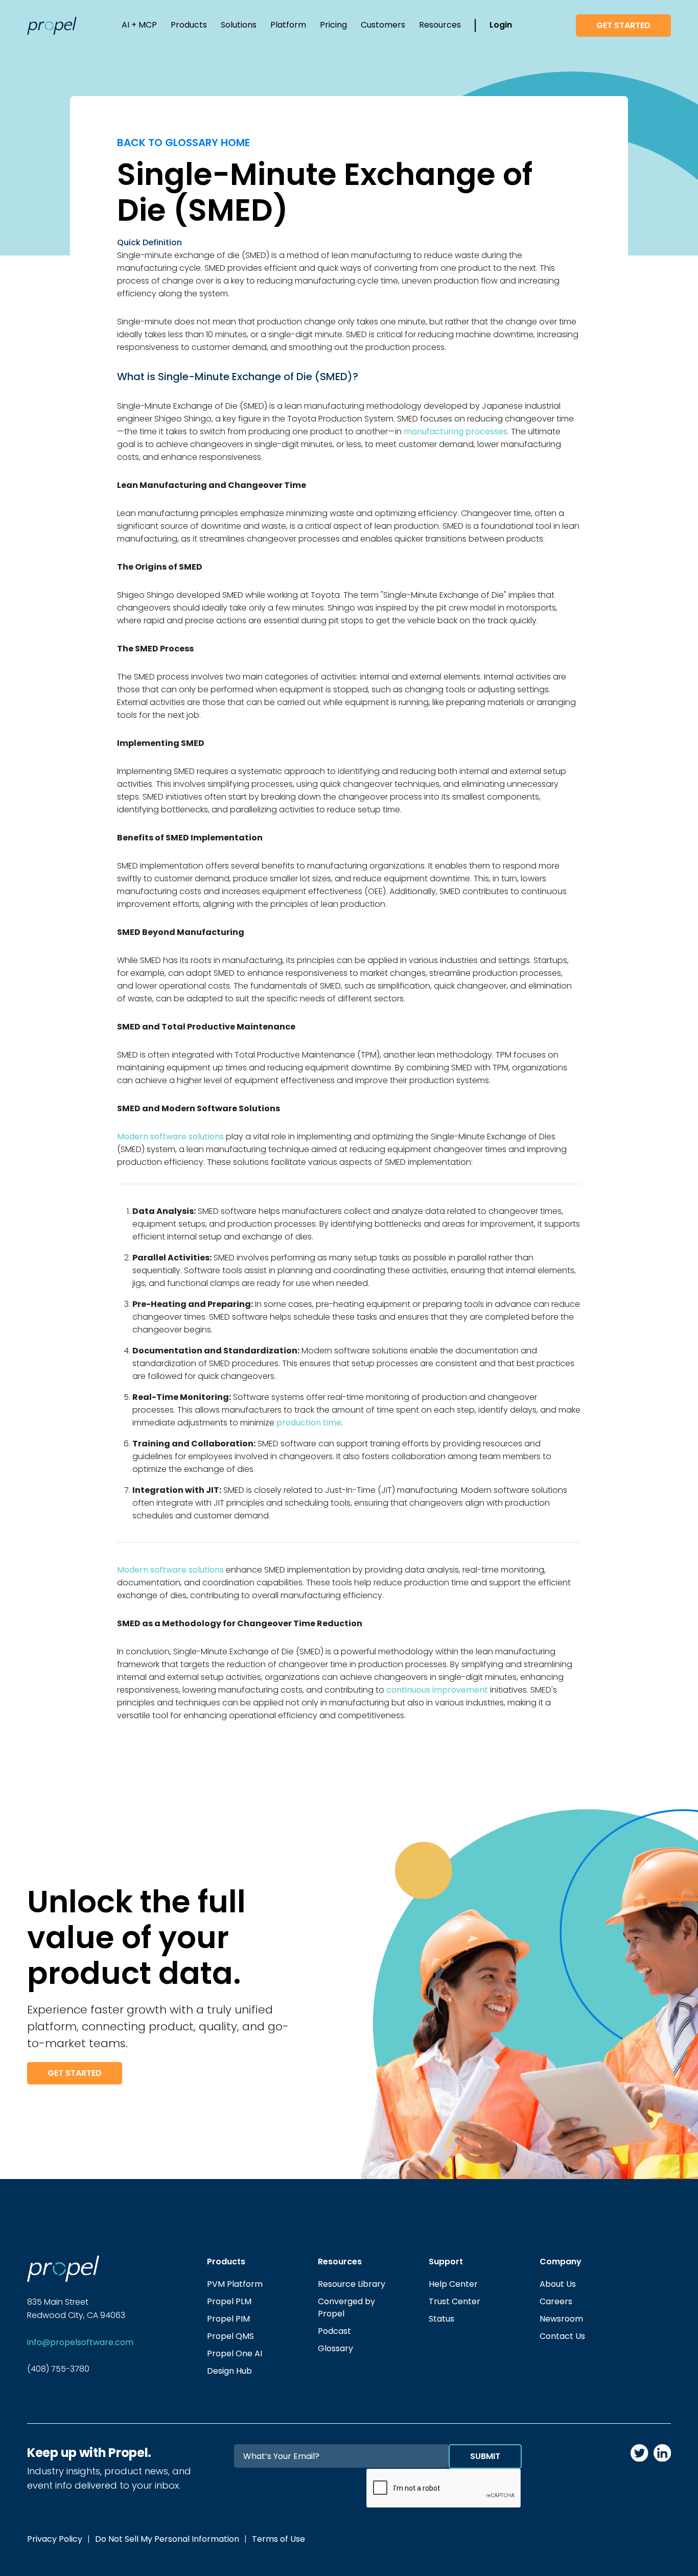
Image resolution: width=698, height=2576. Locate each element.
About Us (558, 2284)
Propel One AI (235, 2353)
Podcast (334, 2331)
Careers (556, 2301)
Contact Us (562, 2336)
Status (441, 2319)
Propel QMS (230, 2336)
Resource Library (352, 2284)
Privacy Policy (55, 2539)
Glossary (335, 2348)
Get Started (623, 25)
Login (501, 25)
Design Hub (229, 2371)
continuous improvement (437, 1690)
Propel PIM (228, 2319)
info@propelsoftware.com (80, 2342)
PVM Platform (235, 2284)
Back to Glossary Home (183, 143)
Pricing (333, 25)
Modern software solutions (170, 1137)
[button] (139, 26)
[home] (52, 26)
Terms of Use (278, 2539)
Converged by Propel (346, 2308)
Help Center (453, 2284)
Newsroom (561, 2319)
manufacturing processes (456, 431)
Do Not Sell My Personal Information (167, 2539)
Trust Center (455, 2301)
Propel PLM (229, 2301)
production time (309, 1423)
